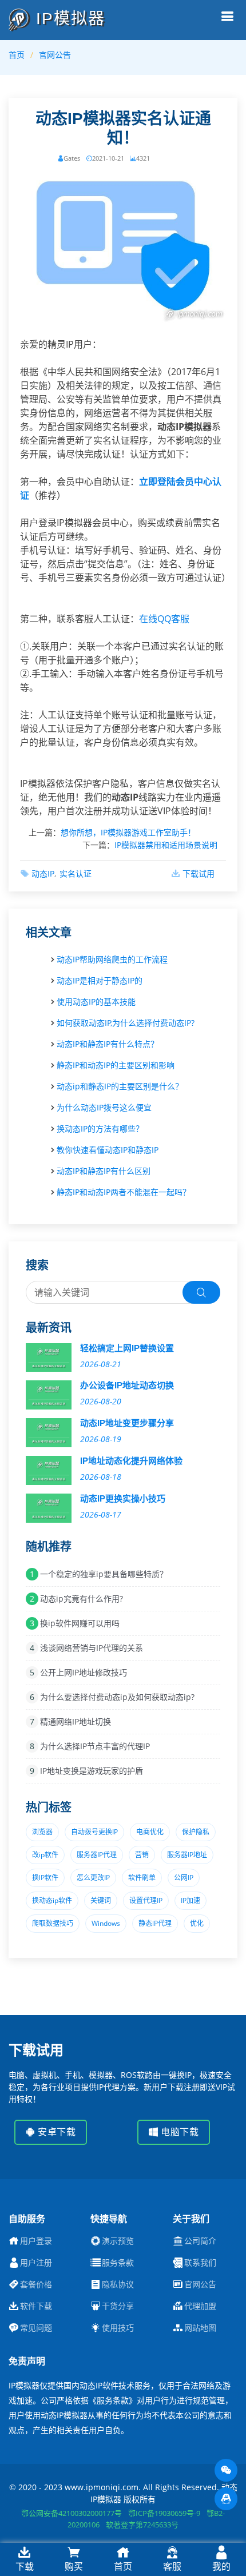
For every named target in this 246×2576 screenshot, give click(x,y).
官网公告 (55, 55)
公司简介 (200, 2241)
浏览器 (42, 1832)
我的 (221, 2566)
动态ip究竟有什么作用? (82, 1598)
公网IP (184, 1878)
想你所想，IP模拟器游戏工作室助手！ (128, 832)
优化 (197, 1923)
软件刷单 (142, 1878)
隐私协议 (118, 2284)
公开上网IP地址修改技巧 (84, 1672)
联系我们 (200, 2263)
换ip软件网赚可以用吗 (80, 1623)
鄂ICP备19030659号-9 (164, 2513)
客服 (172, 2566)
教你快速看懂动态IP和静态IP (108, 1150)
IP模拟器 (68, 19)
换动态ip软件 (52, 1900)
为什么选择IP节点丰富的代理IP (95, 1746)
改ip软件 (45, 1855)
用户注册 (36, 2263)
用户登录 (36, 2241)
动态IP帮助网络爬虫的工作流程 (112, 959)
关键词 (101, 1900)
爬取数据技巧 (53, 1923)
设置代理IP (146, 1900)
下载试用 (199, 873)
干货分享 (118, 2306)
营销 (142, 1855)
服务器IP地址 (187, 1855)
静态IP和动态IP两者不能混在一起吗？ (124, 1192)
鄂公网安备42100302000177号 (72, 2513)
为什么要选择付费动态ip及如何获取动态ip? (117, 1697)
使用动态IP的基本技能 (96, 1002)
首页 (17, 55)
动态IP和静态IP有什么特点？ (108, 1044)
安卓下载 (56, 2132)
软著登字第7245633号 (142, 2525)
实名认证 (76, 873)
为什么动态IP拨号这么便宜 (104, 1107)
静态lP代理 (155, 1923)
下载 (25, 2566)
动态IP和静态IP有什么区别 (104, 1171)
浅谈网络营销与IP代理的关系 (92, 1648)
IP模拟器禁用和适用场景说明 (166, 845)
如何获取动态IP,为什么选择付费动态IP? (126, 1023)
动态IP (43, 873)
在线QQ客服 (164, 619)
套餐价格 (36, 2284)
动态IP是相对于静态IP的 (100, 980)
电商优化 (150, 1832)
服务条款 (118, 2263)
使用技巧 (118, 2328)
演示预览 (118, 2241)
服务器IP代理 (97, 1855)
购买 (74, 2566)
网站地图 (200, 2328)
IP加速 (191, 1900)
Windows (106, 1923)
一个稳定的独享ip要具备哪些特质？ (104, 1574)
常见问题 (36, 2328)
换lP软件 (45, 1878)
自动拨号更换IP (94, 1832)
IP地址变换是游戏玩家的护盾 (92, 1771)
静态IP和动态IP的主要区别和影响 (116, 1065)
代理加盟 (200, 2306)
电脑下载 (179, 2132)
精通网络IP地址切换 (76, 1721)
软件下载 (36, 2306)
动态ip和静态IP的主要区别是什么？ (120, 1086)
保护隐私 (196, 1832)
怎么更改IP (93, 1878)
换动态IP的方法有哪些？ (100, 1128)
